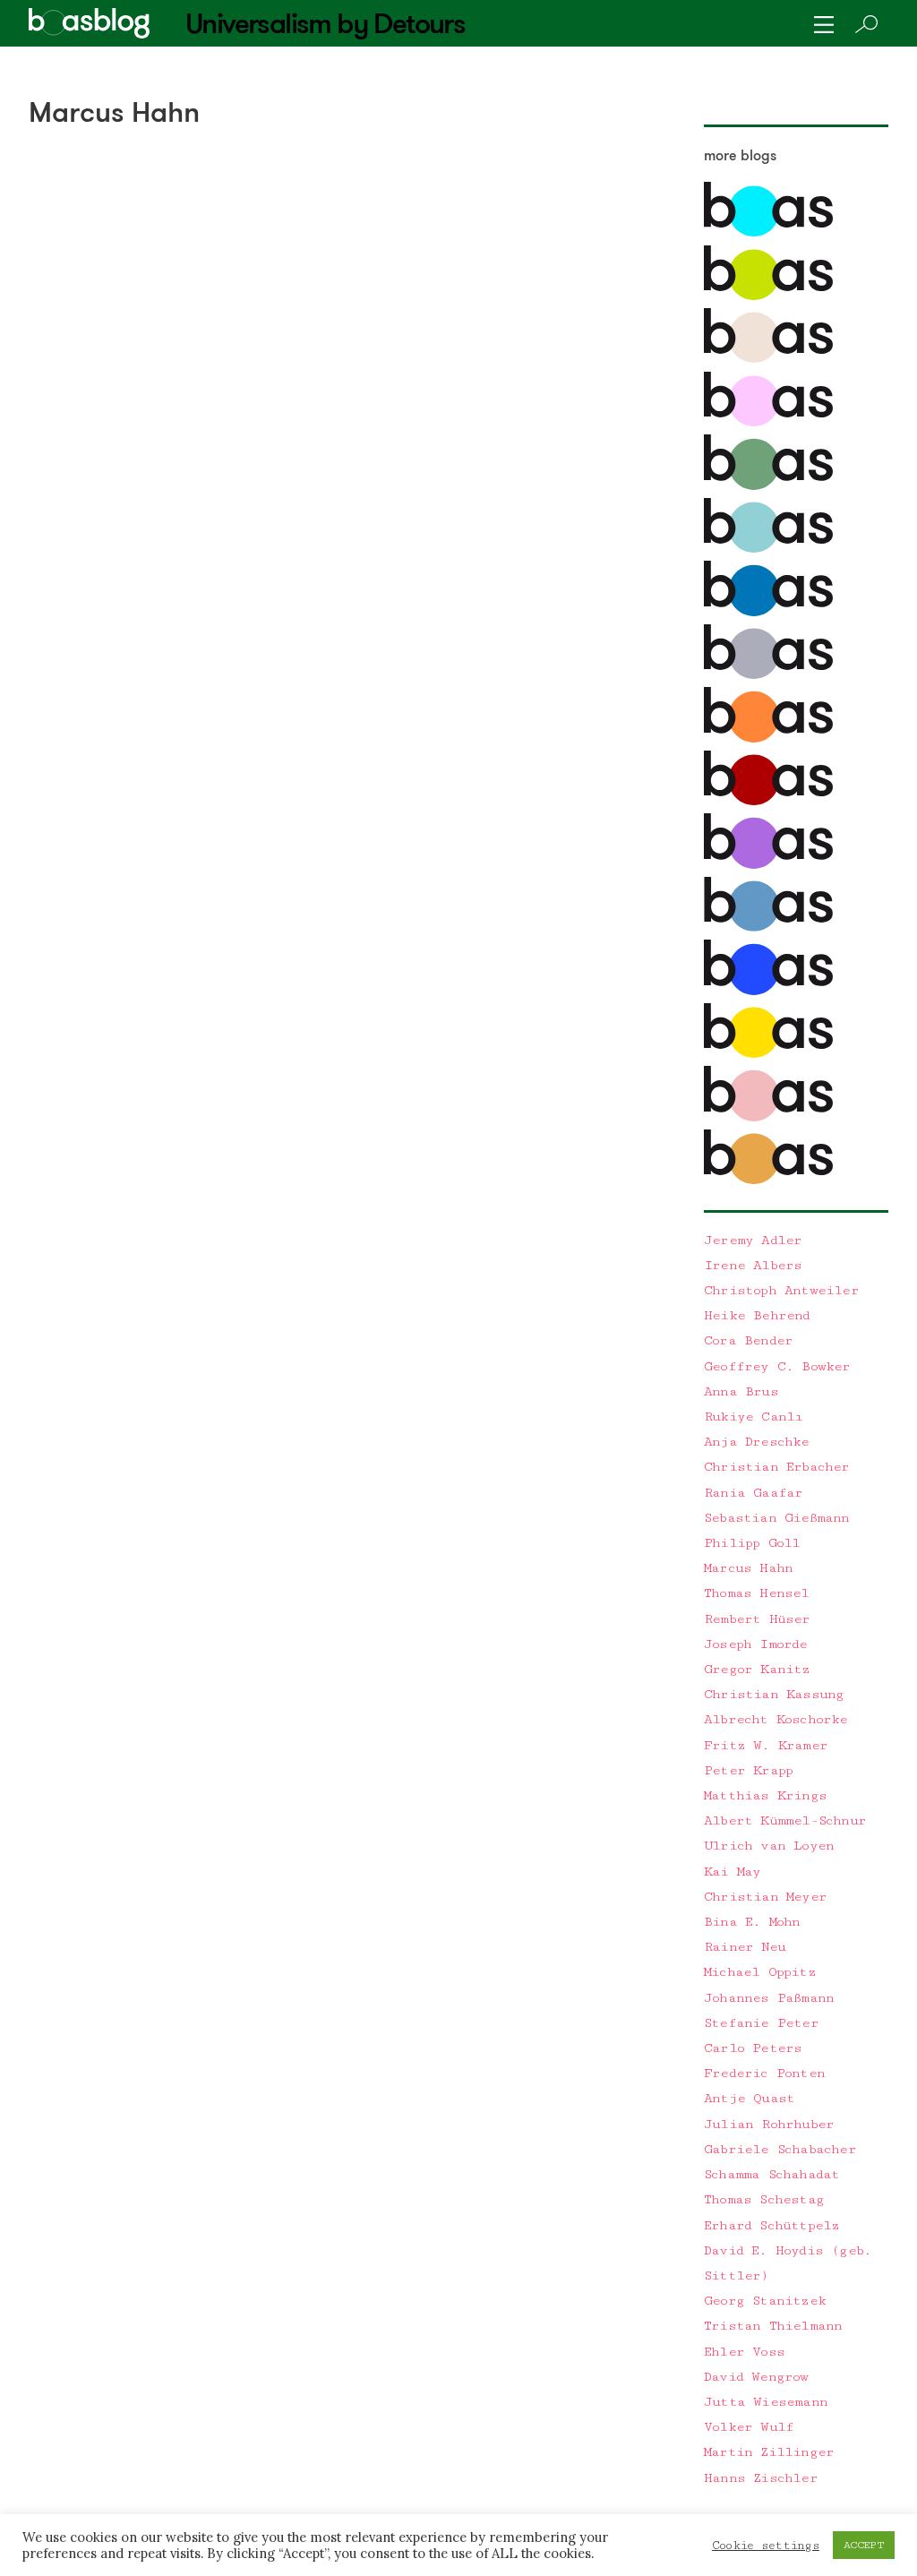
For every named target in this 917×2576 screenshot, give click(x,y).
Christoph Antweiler (781, 1290)
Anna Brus (741, 1391)
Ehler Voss (744, 2352)
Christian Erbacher (777, 1467)
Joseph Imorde (756, 1644)
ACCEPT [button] (864, 2545)
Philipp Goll (752, 1543)
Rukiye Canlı (753, 1417)
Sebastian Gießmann (777, 1518)
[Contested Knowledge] (768, 612)
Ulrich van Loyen (769, 1846)
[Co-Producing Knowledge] (768, 422)
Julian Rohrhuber (769, 2124)
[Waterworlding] (768, 232)
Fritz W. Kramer (766, 1745)
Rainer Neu (745, 1947)
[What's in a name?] (768, 1117)
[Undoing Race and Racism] (768, 738)
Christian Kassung (774, 1694)
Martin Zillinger (769, 2452)
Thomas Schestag (764, 2199)
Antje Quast (749, 2098)
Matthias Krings (765, 1795)
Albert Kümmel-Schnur (785, 1820)
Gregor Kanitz (757, 1669)
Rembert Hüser (757, 1619)
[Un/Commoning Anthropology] (768, 359)
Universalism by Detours (325, 23)
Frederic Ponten (764, 2073)
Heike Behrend (757, 1315)
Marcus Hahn (748, 1568)
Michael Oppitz (760, 1972)
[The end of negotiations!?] (768, 991)
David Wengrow (756, 2377)
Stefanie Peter (761, 2023)
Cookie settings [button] (766, 2546)
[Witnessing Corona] (768, 801)
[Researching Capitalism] (768, 675)
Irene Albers (753, 1265)
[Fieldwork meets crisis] (768, 927)
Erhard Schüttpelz (771, 2225)
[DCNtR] (768, 486)
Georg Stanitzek (765, 2301)
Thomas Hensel (757, 1593)
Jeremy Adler (753, 1240)
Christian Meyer (765, 1897)
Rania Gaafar (753, 1493)
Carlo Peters (753, 2048)
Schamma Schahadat (771, 2174)
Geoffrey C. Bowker (777, 1366)
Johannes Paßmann (769, 1998)
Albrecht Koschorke (776, 1719)
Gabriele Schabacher (780, 2149)
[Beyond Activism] (768, 296)
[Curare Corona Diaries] (768, 865)
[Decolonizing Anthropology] (768, 549)
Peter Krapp (748, 1770)
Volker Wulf (749, 2427)
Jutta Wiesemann (766, 2402)
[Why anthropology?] (768, 1054)
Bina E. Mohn (752, 1922)
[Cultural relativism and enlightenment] (768, 1180)
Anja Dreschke (757, 1442)
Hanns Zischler (761, 2478)
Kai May (732, 1872)
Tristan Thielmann (773, 2326)
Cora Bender (748, 1340)
